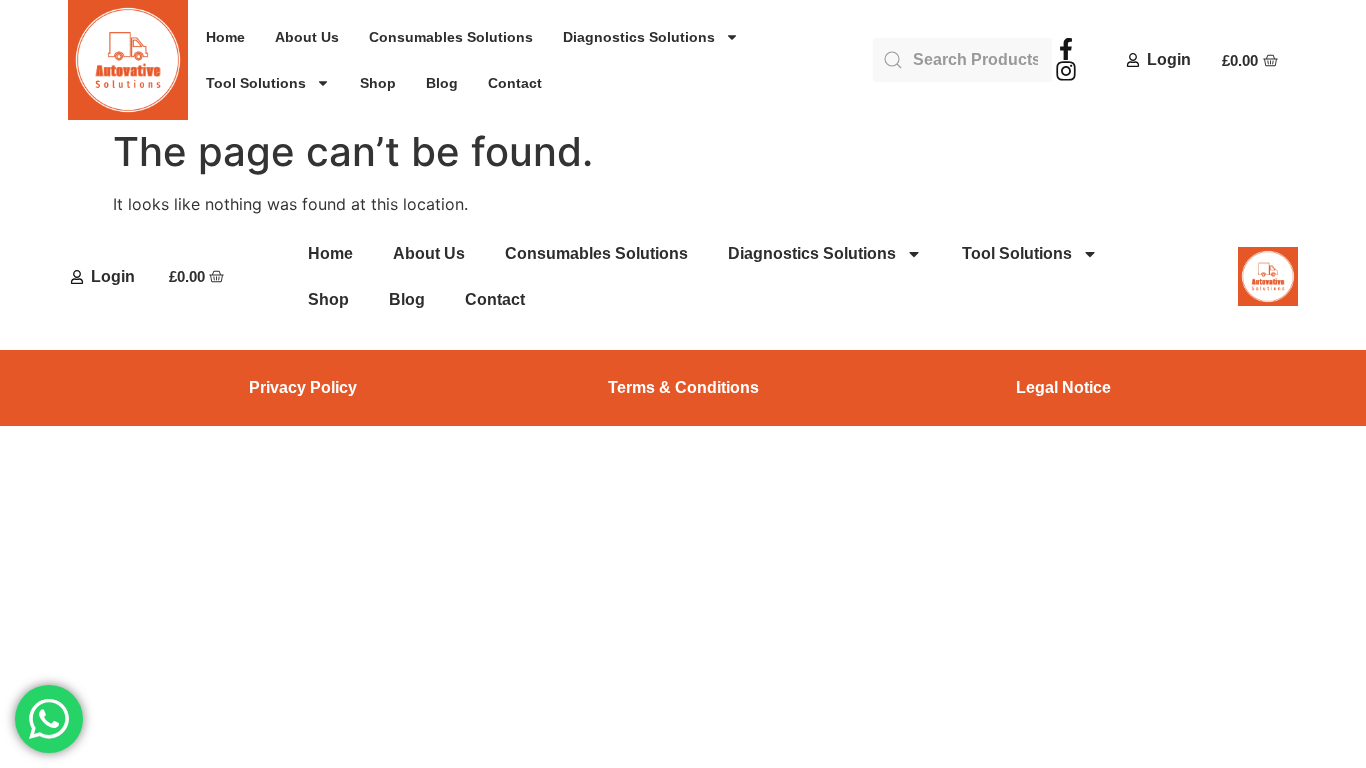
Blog (442, 83)
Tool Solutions (256, 83)
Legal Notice (1063, 387)
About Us (307, 37)
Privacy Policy (303, 387)
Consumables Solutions (451, 37)
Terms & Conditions (683, 387)
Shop (378, 83)
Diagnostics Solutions (639, 37)
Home (225, 37)
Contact (515, 83)
